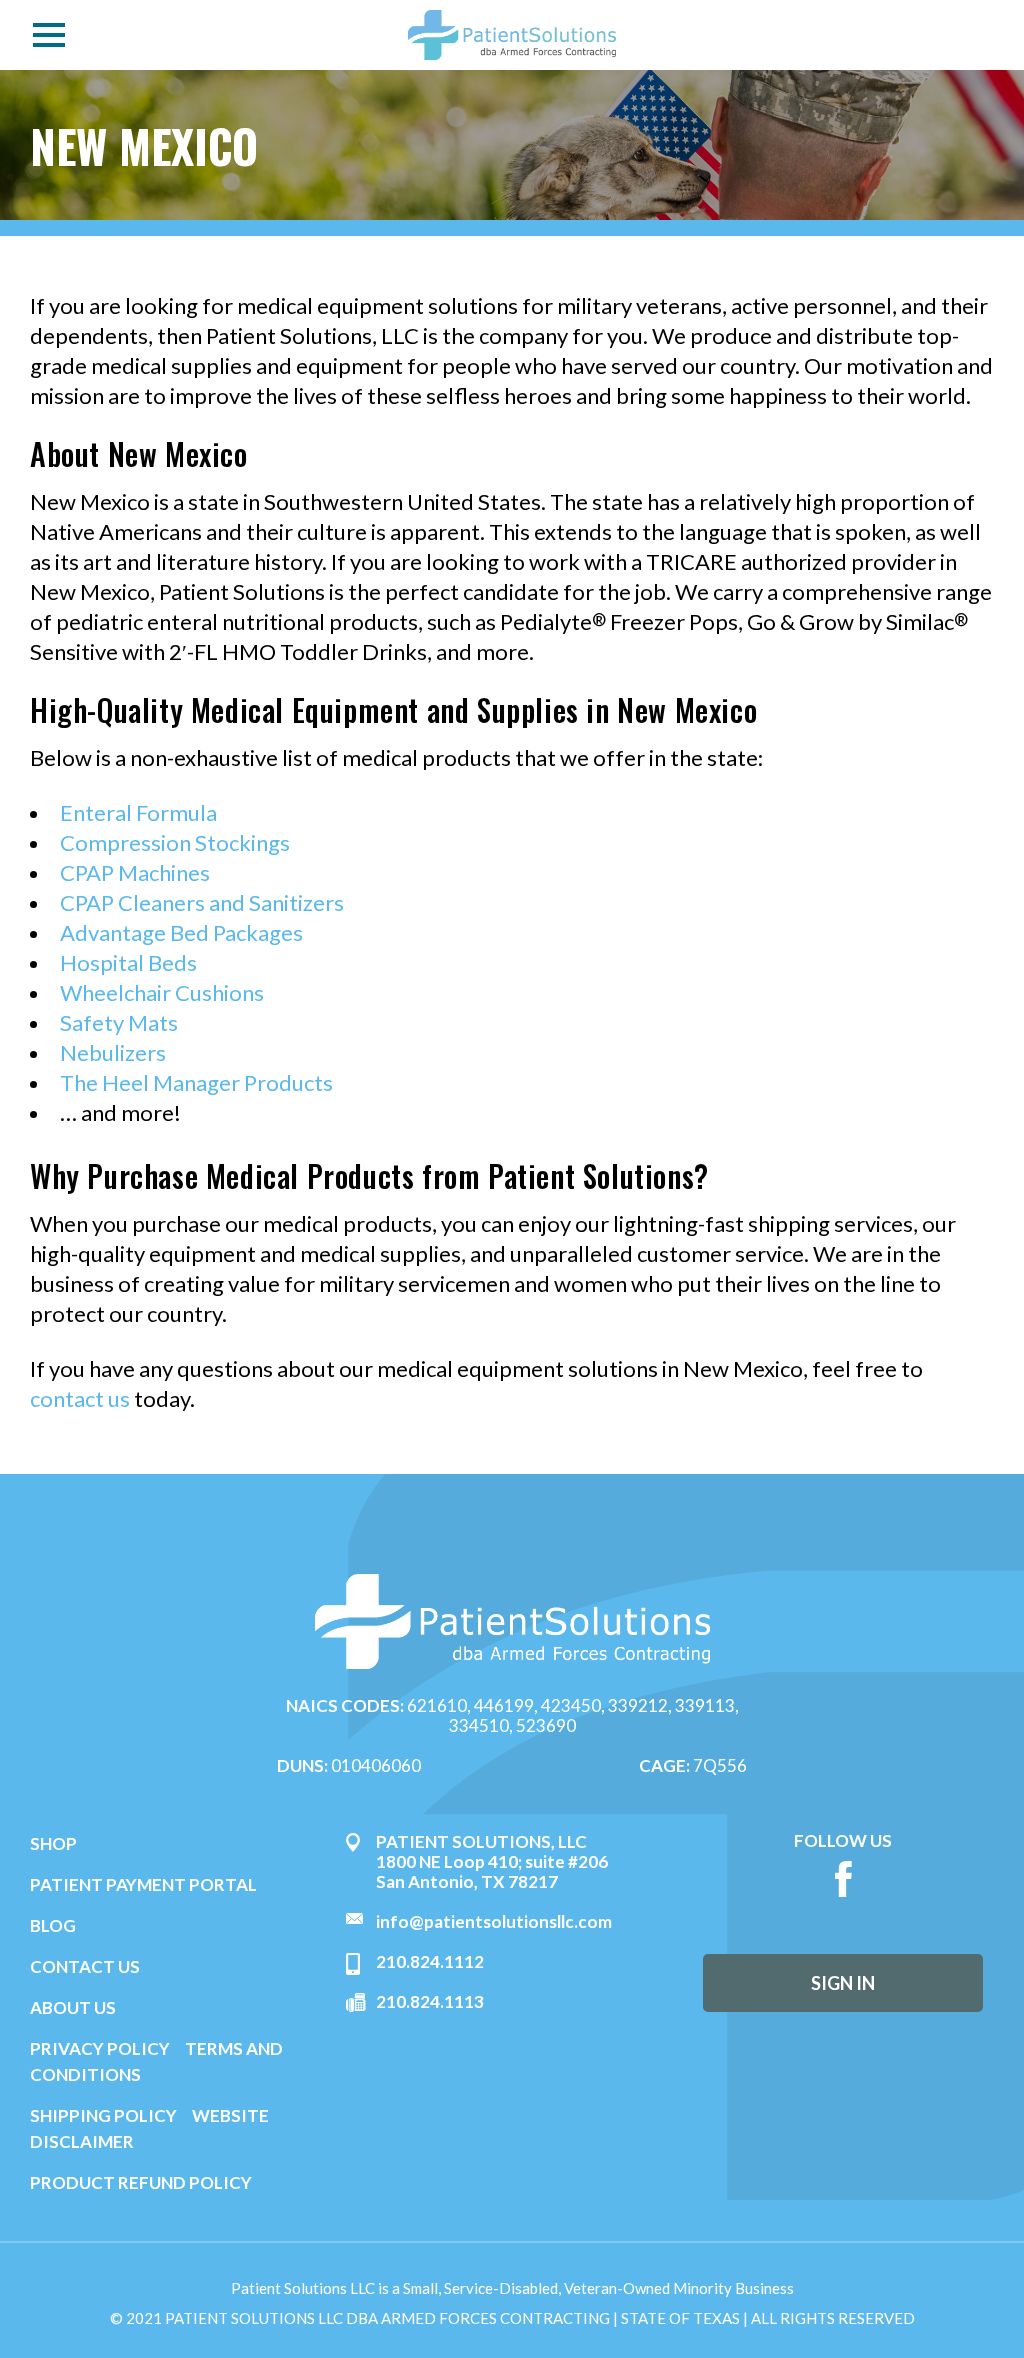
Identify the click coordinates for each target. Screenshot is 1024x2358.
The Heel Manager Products (196, 1082)
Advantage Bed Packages (181, 932)
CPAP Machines (135, 872)
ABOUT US (73, 2007)
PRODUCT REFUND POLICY (141, 2182)
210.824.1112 (430, 1961)
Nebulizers (113, 1052)
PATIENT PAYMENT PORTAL (143, 1884)
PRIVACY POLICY (100, 2048)
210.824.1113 (430, 2001)
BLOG (53, 1925)
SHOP (53, 1843)
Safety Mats (119, 1022)
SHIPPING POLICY (105, 2115)
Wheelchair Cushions (162, 992)
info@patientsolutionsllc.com (494, 1921)
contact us (80, 1398)
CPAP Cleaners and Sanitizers (202, 902)
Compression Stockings (175, 842)
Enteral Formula (138, 812)
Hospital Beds (128, 962)
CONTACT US (85, 1966)
